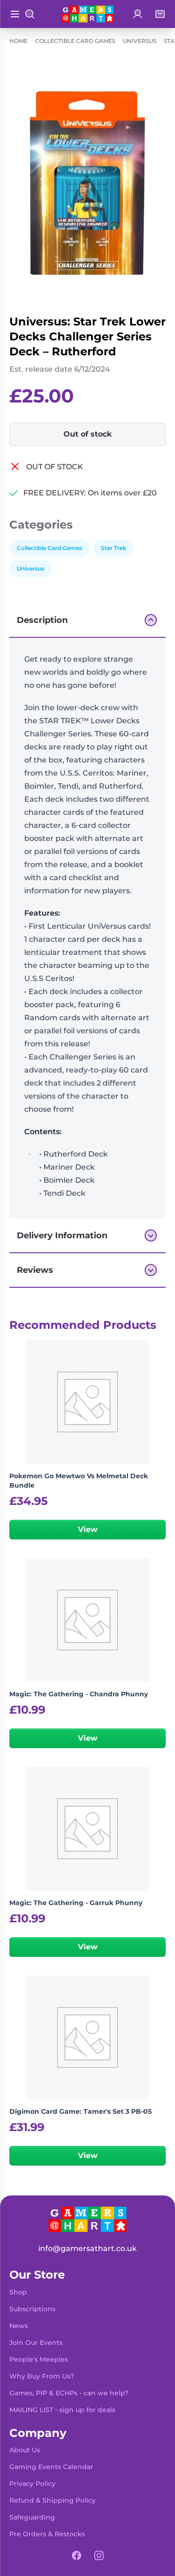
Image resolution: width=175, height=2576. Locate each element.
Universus (140, 41)
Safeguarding (32, 2517)
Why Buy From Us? (42, 2376)
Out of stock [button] (88, 434)
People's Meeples (39, 2359)
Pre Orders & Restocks (47, 2534)
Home (18, 41)
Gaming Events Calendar (51, 2467)
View (88, 1529)
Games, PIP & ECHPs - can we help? (69, 2393)
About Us (25, 2450)
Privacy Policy (32, 2484)
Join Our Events (36, 2343)
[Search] (30, 14)
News (19, 2326)
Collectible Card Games (75, 41)
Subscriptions (32, 2309)
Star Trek (114, 548)
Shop (18, 2292)
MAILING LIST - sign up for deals (62, 2410)
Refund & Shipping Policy (52, 2500)
